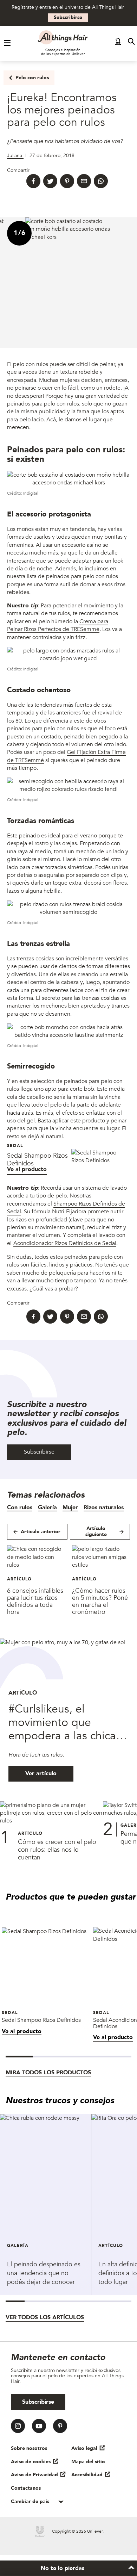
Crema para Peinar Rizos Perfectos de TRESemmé (58, 625)
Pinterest (60, 2426)
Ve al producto (27, 1169)
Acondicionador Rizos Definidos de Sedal (65, 1243)
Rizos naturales (104, 1507)
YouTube (39, 2426)
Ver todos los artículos (45, 2317)
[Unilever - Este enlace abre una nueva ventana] (40, 2532)
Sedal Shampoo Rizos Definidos (37, 1160)
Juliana (15, 156)
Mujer (70, 1507)
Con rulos (20, 1507)
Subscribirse (68, 17)
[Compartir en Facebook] (33, 181)
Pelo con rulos (32, 78)
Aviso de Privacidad (34, 2475)
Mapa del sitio (88, 2462)
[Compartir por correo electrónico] (84, 181)
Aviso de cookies (31, 2462)
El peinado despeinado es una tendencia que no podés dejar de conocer (44, 2273)
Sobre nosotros (29, 2448)
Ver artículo (41, 1773)
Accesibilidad (87, 2475)
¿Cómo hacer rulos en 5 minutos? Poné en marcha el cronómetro (100, 1601)
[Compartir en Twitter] (50, 181)
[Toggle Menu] (8, 43)
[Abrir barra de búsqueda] (131, 43)
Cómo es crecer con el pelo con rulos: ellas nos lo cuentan (57, 1850)
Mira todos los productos (48, 2073)
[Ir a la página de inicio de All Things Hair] (63, 37)
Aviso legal (84, 2448)
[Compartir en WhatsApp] (101, 181)
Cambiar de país (31, 2501)
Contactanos (26, 2488)
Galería (47, 1507)
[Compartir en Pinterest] (67, 181)
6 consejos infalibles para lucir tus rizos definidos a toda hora (35, 1601)
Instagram (18, 2426)
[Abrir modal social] (118, 43)
